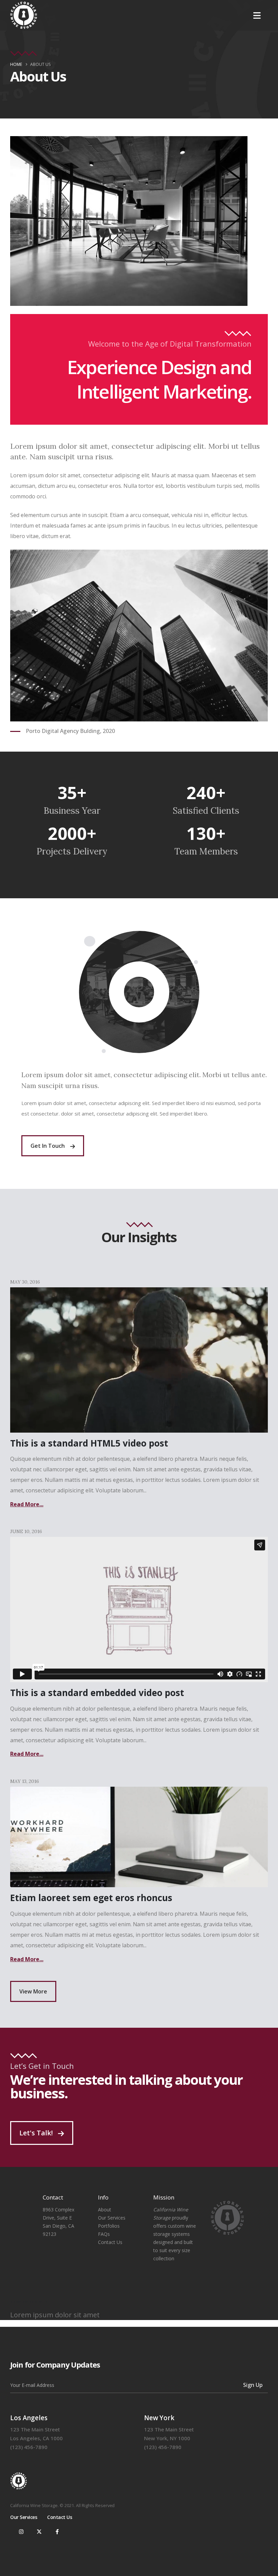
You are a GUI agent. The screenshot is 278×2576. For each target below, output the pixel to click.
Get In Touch (48, 1146)
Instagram (21, 2532)
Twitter (39, 2532)
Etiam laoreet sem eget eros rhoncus (91, 1898)
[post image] (139, 1837)
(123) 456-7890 (29, 2447)
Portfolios (109, 2226)
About (105, 2210)
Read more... (27, 1504)
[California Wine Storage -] (24, 15)
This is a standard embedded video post (97, 1693)
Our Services (112, 2218)
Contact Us (110, 2242)
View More (33, 1991)
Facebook (57, 2532)
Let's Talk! (37, 2133)
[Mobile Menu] (257, 15)
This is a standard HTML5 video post (89, 1443)
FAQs (104, 2234)
